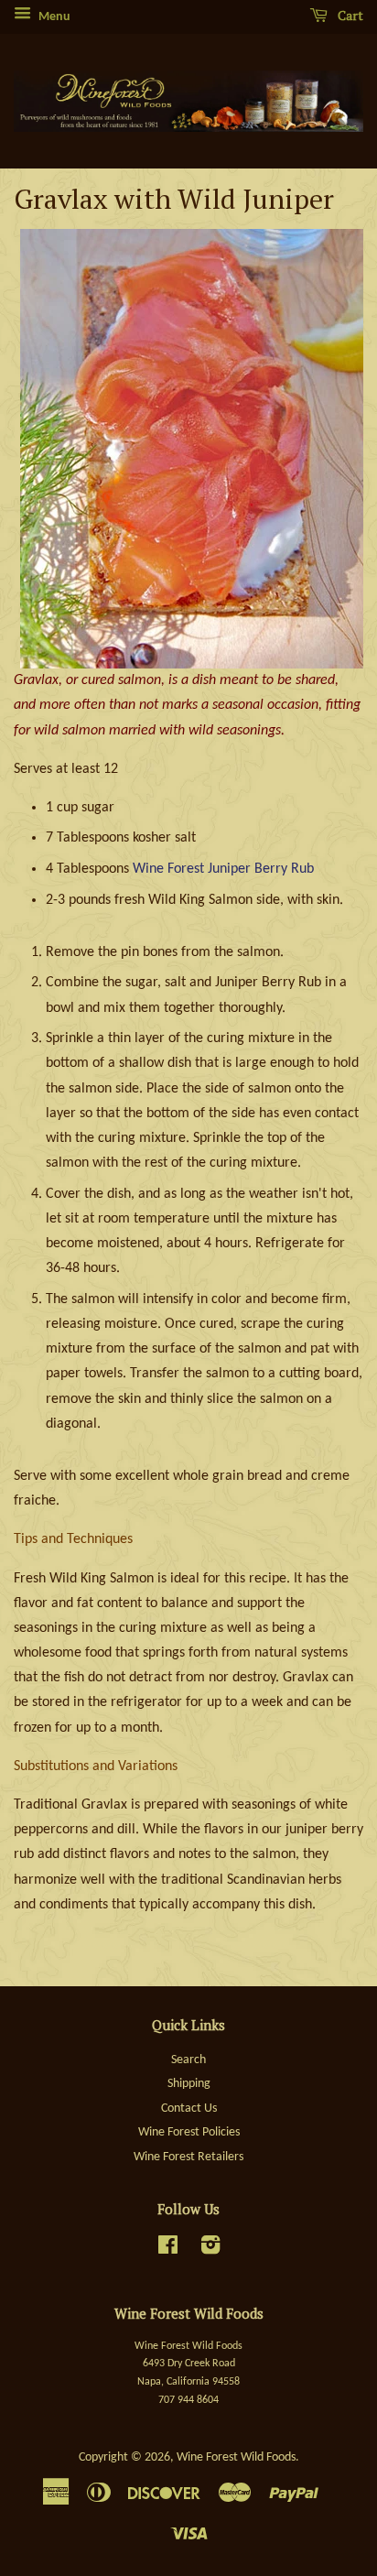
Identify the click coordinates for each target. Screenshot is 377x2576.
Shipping (189, 2084)
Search (188, 2060)
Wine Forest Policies (189, 2132)
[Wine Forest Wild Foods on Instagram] (210, 2250)
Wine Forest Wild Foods (236, 2457)
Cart (349, 15)
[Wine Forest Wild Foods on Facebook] (168, 2250)
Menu (53, 17)
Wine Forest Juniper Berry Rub (223, 869)
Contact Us (189, 2109)
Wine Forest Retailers (188, 2157)
